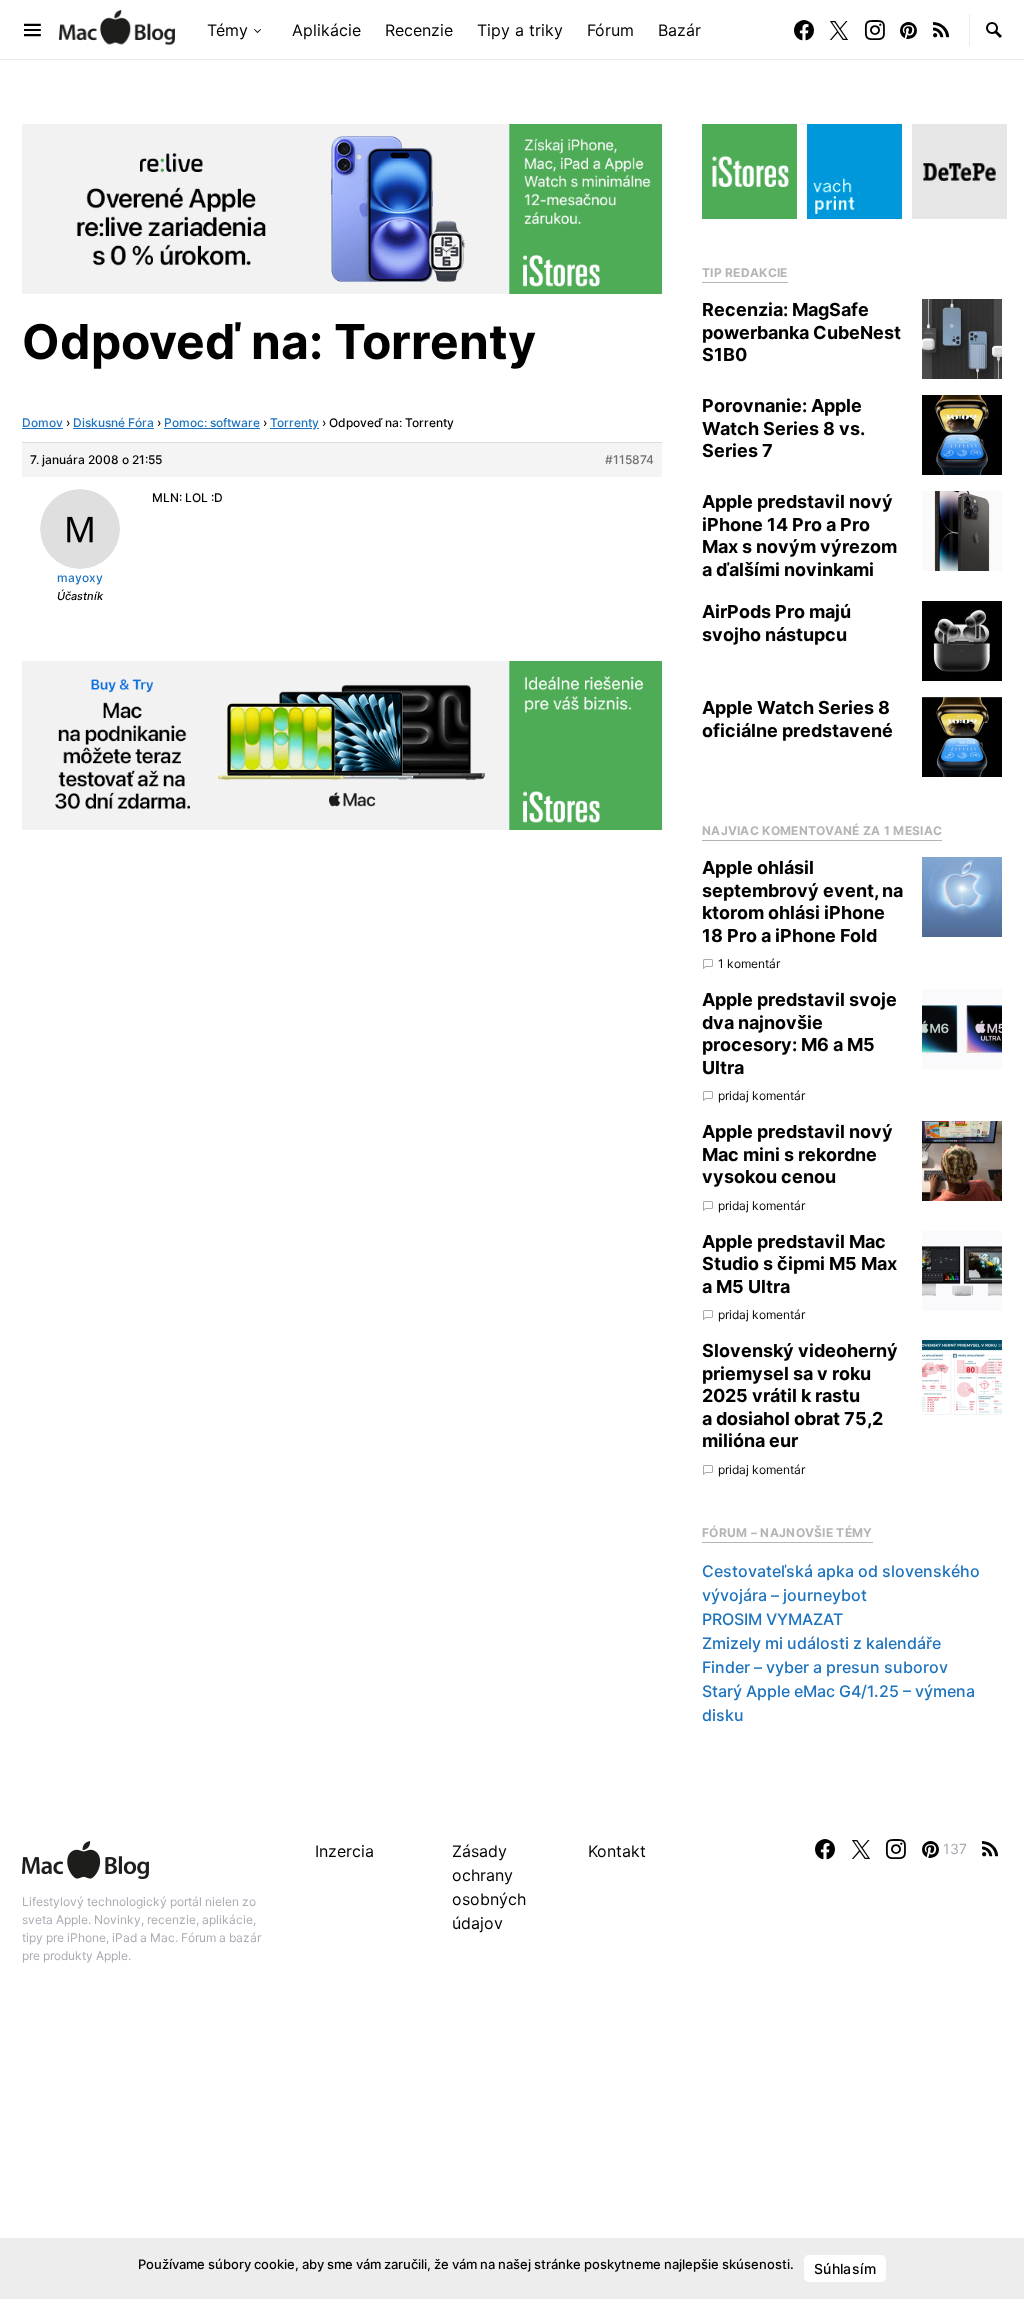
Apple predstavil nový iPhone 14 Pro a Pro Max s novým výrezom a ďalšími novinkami (799, 535)
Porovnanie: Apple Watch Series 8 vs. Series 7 (783, 428)
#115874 (629, 459)
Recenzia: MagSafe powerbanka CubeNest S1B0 (801, 332)
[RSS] (941, 30)
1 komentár (749, 963)
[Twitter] (839, 30)
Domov (42, 422)
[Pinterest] (908, 30)
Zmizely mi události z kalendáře (821, 1643)
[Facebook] (804, 30)
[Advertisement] (512, 2153)
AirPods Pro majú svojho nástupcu (776, 623)
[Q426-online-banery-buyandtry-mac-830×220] (342, 744)
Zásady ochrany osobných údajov (489, 1887)
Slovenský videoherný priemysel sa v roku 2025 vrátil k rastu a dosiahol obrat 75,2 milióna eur (800, 1395)
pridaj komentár (761, 1095)
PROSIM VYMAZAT (772, 1619)
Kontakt (617, 1851)
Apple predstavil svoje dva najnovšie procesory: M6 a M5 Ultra (799, 1033)
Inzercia (344, 1851)
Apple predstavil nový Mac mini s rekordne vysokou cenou (797, 1154)
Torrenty (294, 422)
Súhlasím (845, 2268)
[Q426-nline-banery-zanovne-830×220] (342, 207)
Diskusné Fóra (113, 422)
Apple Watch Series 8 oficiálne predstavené (797, 719)
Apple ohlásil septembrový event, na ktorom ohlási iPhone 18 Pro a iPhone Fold (802, 901)
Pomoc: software (212, 422)
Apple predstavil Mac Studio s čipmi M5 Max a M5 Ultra (799, 1264)
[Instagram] (875, 30)
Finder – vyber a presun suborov (825, 1667)
